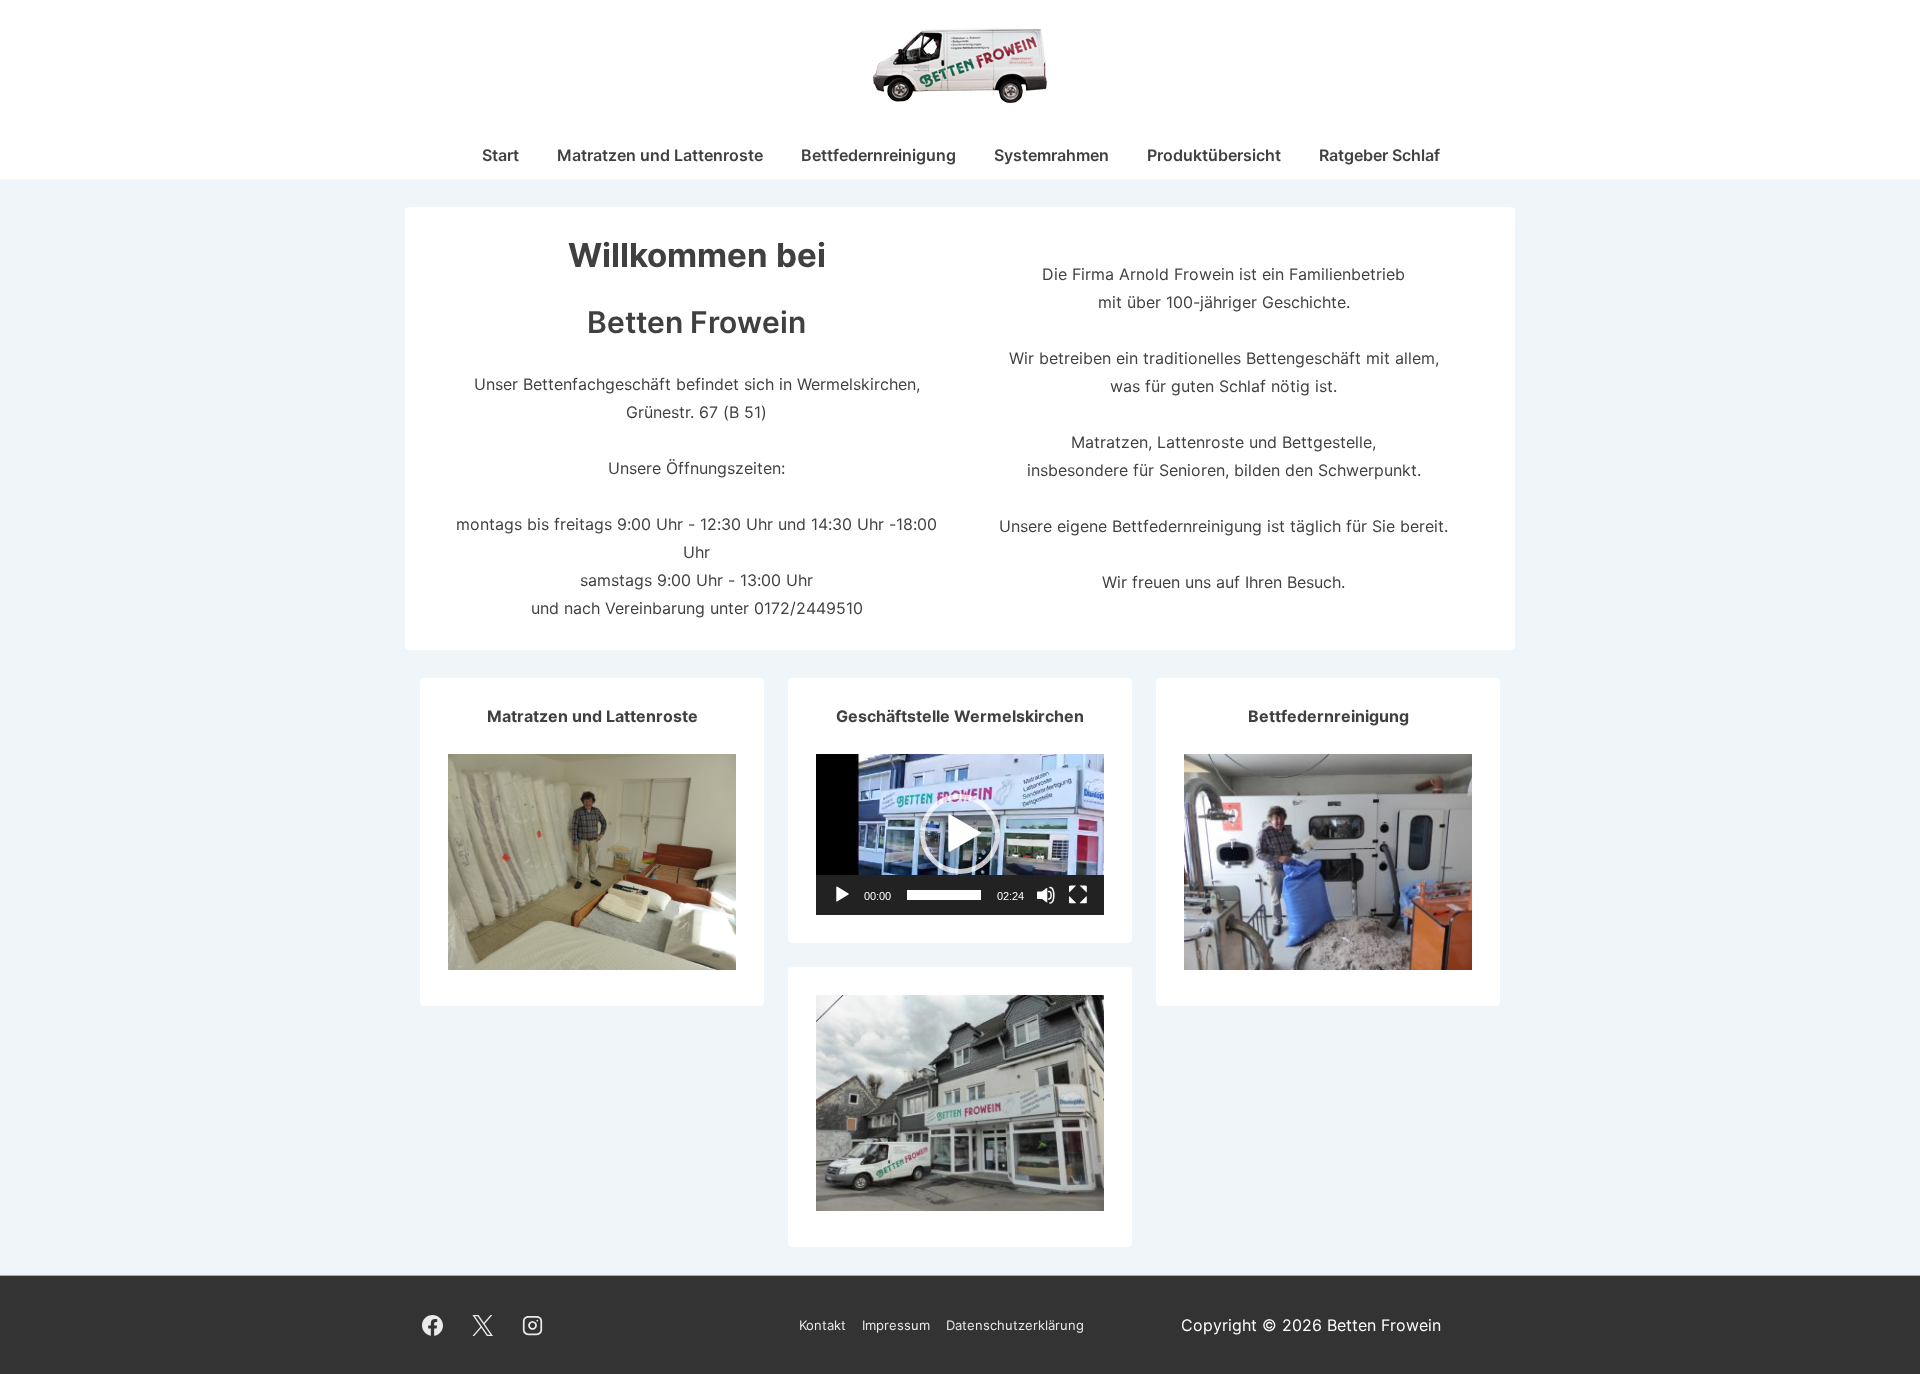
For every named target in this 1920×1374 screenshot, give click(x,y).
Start (500, 155)
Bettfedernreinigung (878, 155)
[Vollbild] (1078, 895)
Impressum (896, 1325)
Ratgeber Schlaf (1379, 155)
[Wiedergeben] (842, 895)
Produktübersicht (1214, 155)
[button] (960, 834)
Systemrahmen (1051, 155)
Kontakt (822, 1325)
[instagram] (533, 1325)
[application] (960, 834)
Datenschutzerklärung (1015, 1325)
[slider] (944, 895)
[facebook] (433, 1325)
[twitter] (483, 1325)
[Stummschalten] (1046, 895)
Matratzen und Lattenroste (660, 155)
